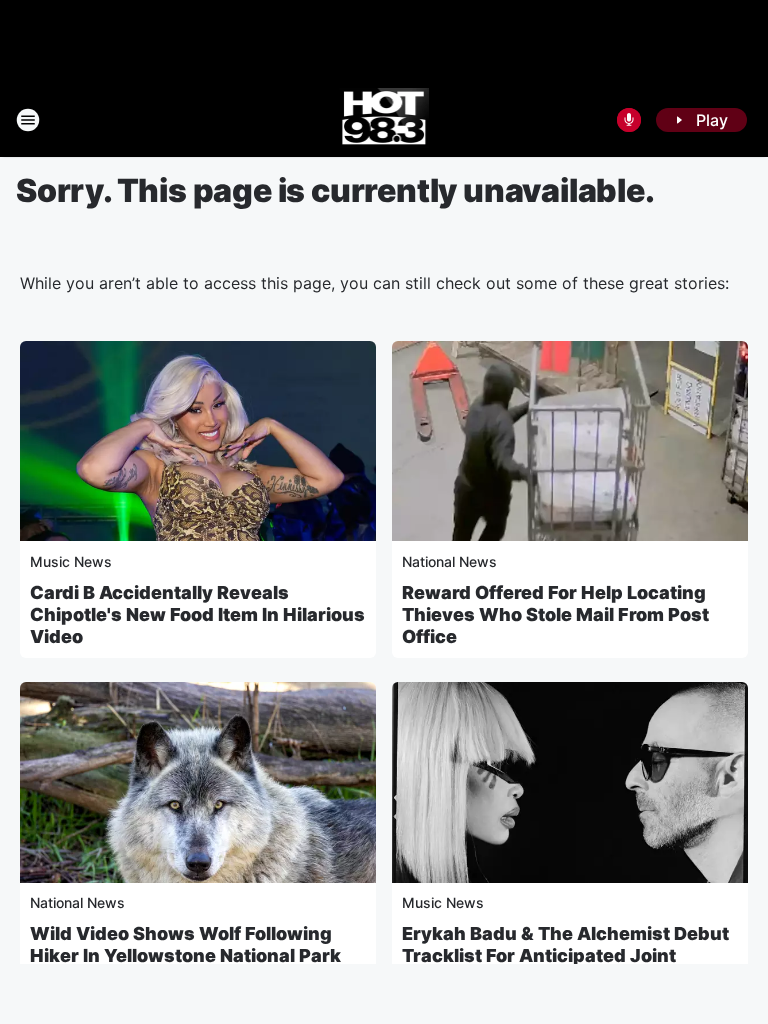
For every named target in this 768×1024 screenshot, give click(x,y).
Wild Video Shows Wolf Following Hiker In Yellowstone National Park (185, 944)
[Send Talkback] (629, 120)
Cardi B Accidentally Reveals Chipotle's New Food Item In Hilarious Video (197, 614)
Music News (71, 561)
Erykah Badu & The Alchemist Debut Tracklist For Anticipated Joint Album (565, 955)
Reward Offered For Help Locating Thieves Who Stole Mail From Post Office (555, 614)
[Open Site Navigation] (28, 120)
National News (449, 561)
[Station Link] (384, 120)
